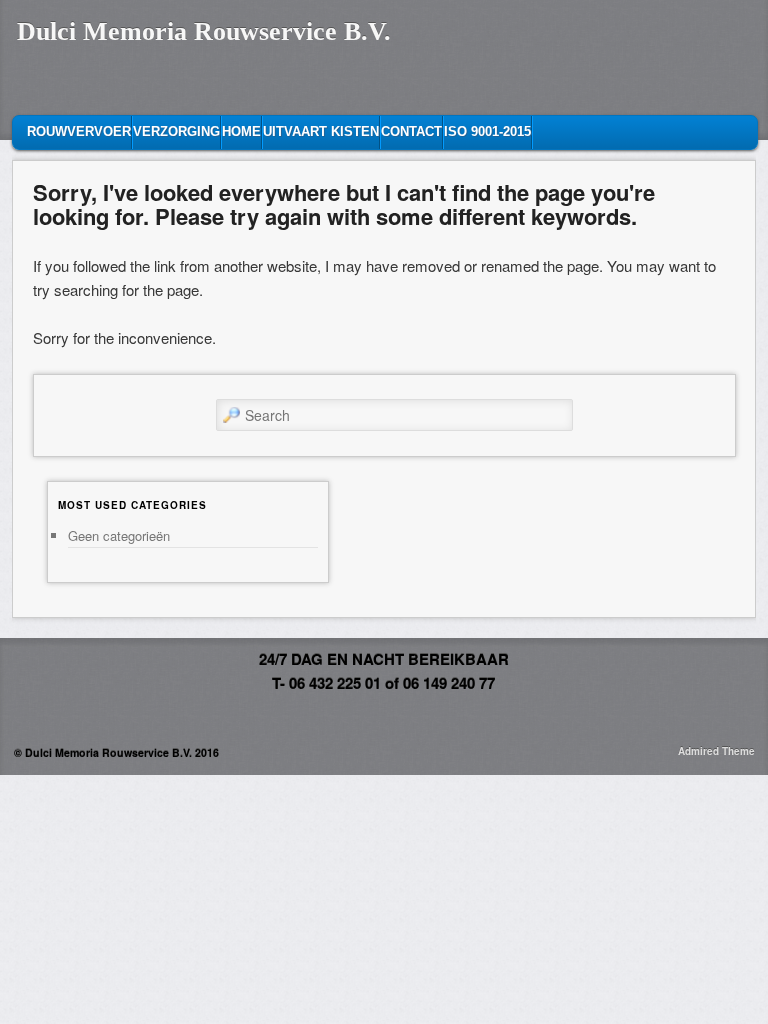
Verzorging (176, 131)
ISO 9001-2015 (487, 131)
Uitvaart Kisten (321, 131)
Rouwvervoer (79, 131)
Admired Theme (716, 751)
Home (241, 131)
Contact (411, 131)
